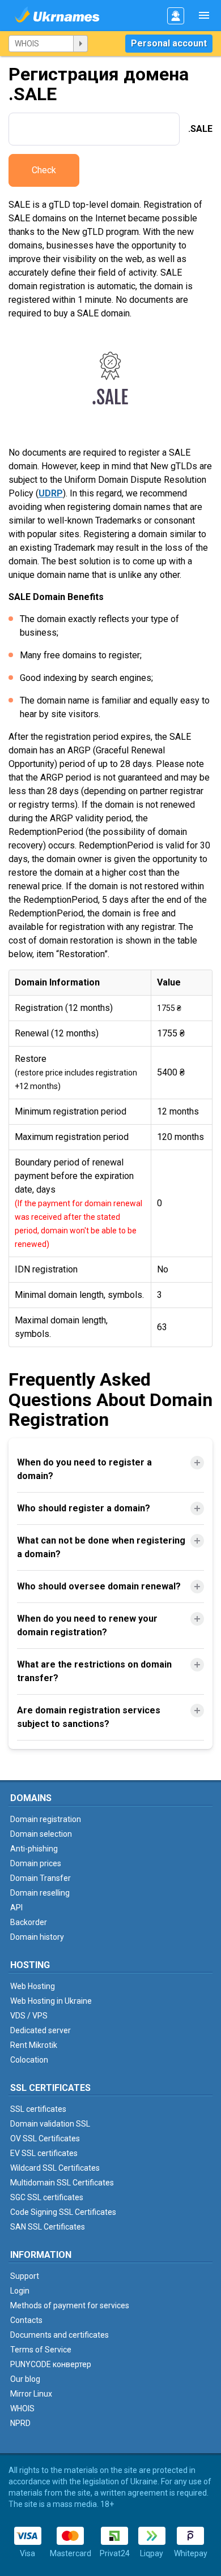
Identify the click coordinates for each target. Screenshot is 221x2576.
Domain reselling (40, 1893)
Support (25, 2276)
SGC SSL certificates (47, 2197)
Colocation (29, 2060)
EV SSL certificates (44, 2153)
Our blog (25, 2379)
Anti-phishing (34, 1849)
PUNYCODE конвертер (51, 2364)
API (16, 1908)
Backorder (29, 1922)
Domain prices (36, 1863)
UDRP (51, 493)
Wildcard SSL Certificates (55, 2168)
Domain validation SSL (50, 2124)
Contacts (26, 2320)
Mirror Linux (31, 2394)
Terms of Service (41, 2350)
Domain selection (41, 1834)
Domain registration (46, 1819)
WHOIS (22, 2408)
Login (20, 2291)
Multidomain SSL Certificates (62, 2183)
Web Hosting (33, 1986)
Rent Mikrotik (34, 2045)
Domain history (37, 1937)
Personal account (169, 43)
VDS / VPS (29, 2016)
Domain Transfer (41, 1878)
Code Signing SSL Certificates (63, 2212)
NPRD (20, 2423)
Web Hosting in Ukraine (51, 2001)
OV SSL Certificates (45, 2138)
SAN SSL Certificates (48, 2227)
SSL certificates (38, 2109)
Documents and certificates (59, 2335)
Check (44, 170)
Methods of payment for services (70, 2305)
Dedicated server (41, 2030)
